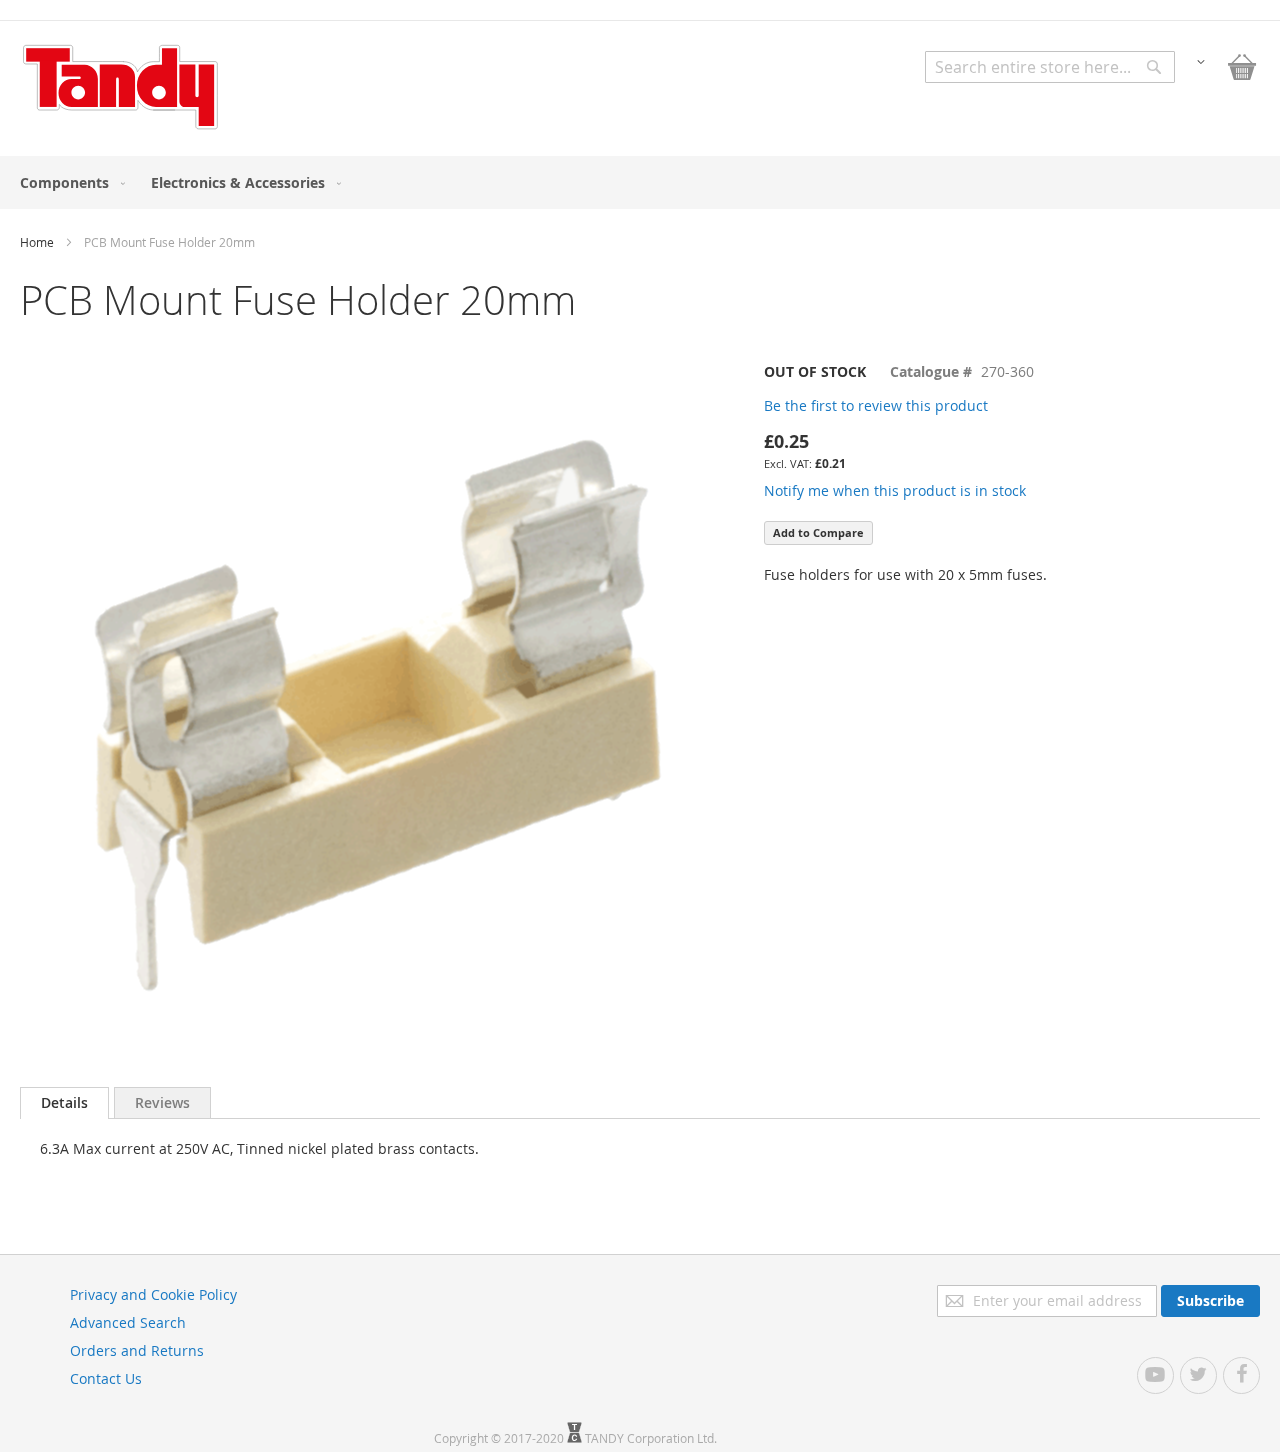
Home (37, 242)
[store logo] (120, 87)
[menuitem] (68, 182)
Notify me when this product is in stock (895, 490)
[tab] (64, 1103)
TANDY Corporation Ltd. (651, 1438)
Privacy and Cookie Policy (153, 1294)
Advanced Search (128, 1322)
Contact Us (106, 1378)
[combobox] (1050, 67)
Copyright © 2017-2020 (500, 1438)
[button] (1201, 60)
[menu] (640, 182)
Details (64, 1102)
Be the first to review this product (876, 405)
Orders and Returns (137, 1350)
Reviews (162, 1102)
